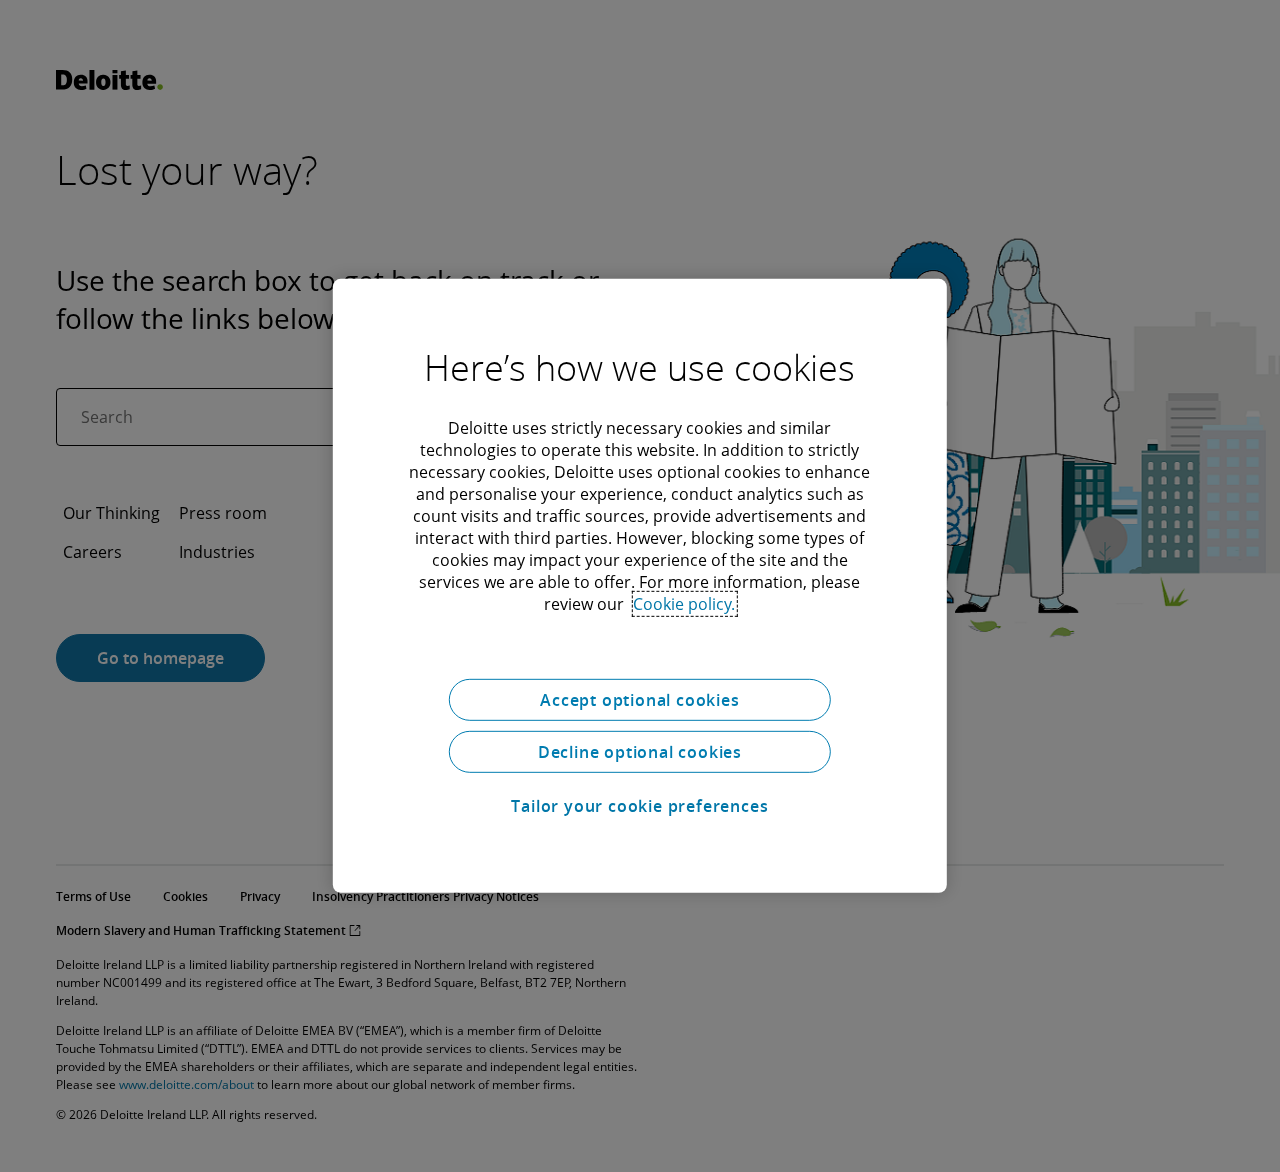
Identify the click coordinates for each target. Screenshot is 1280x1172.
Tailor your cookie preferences (639, 806)
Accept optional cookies (639, 700)
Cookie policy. (684, 604)
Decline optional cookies (640, 752)
